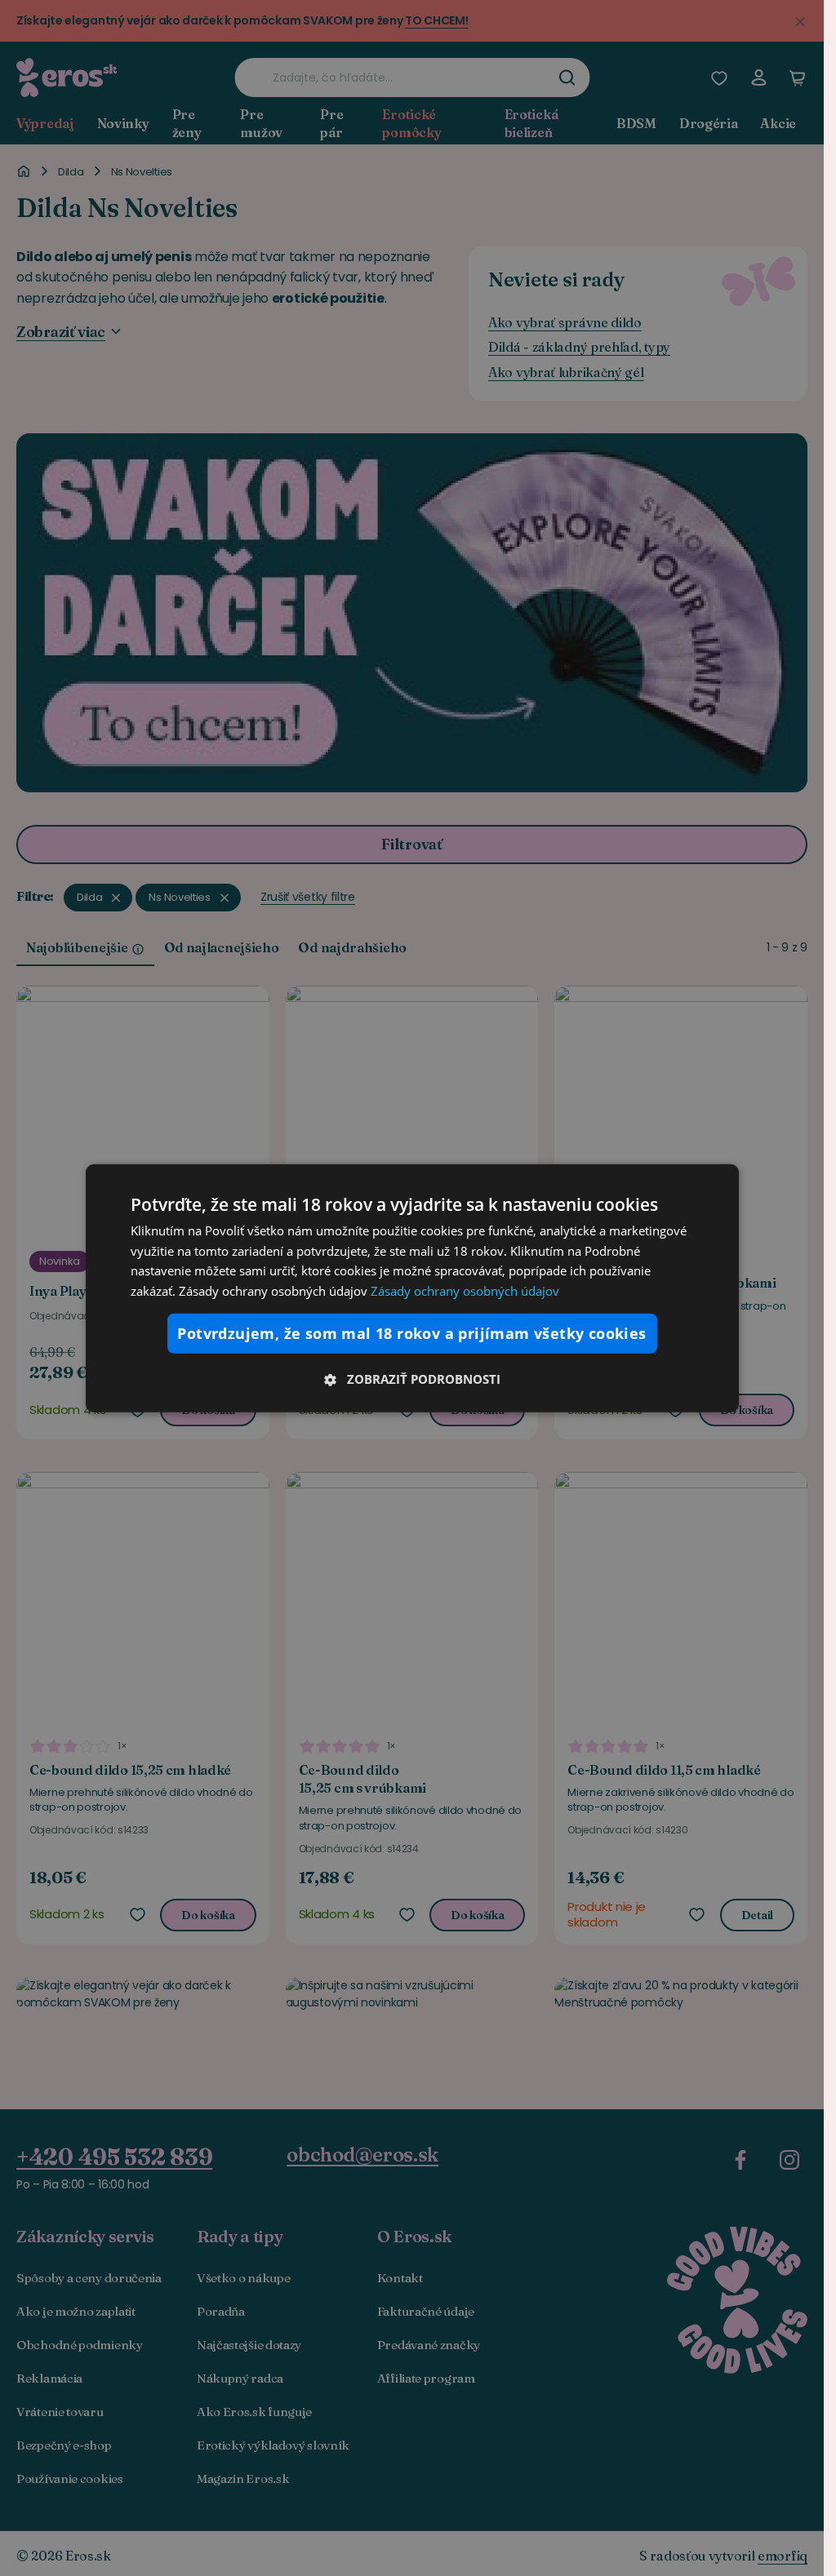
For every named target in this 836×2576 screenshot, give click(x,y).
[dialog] (412, 1288)
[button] (412, 1379)
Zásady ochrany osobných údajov (465, 1291)
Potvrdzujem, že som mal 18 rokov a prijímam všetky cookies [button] (411, 1333)
